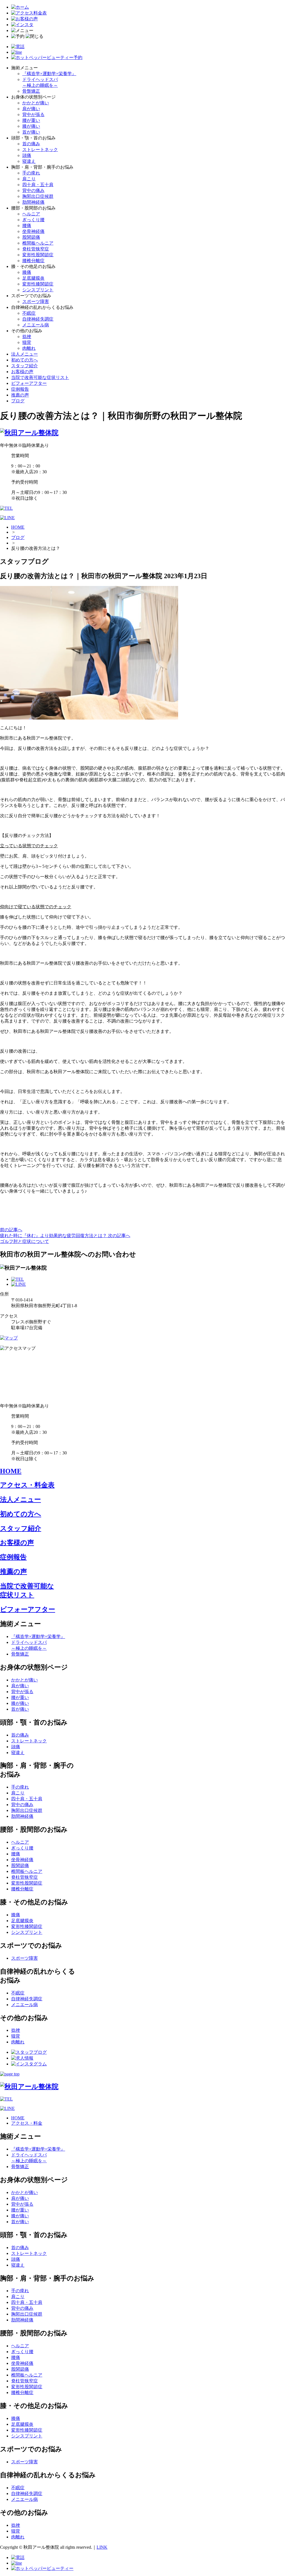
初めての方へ (24, 360)
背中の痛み (33, 190)
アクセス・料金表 (27, 1485)
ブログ (18, 401)
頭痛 (27, 155)
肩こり (29, 179)
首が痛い (31, 132)
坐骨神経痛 (33, 231)
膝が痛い (31, 126)
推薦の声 (20, 395)
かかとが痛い (36, 103)
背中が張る (33, 114)
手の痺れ (31, 173)
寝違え (29, 161)
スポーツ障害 (36, 301)
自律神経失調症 (38, 319)
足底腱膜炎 (33, 278)
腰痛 (27, 226)
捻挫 (27, 337)
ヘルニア (31, 214)
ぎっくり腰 (33, 220)
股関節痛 (31, 237)
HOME (18, 527)
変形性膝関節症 (38, 284)
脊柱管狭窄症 (36, 249)
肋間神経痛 (33, 202)
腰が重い (31, 120)
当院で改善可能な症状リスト (40, 377)
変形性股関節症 (38, 255)
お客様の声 (22, 372)
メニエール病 (36, 325)
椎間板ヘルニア (38, 243)
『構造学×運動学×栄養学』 (49, 74)
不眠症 (29, 313)
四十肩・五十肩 (38, 185)
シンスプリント (38, 290)
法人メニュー (24, 354)
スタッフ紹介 (24, 366)
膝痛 (27, 272)
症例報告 (20, 389)
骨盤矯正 (31, 91)
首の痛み (31, 144)
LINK (102, 2547)
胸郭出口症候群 (38, 196)
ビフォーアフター (29, 383)
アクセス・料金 (27, 2123)
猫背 (27, 342)
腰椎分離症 (33, 261)
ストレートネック (40, 150)
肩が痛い (31, 109)
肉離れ (29, 348)
